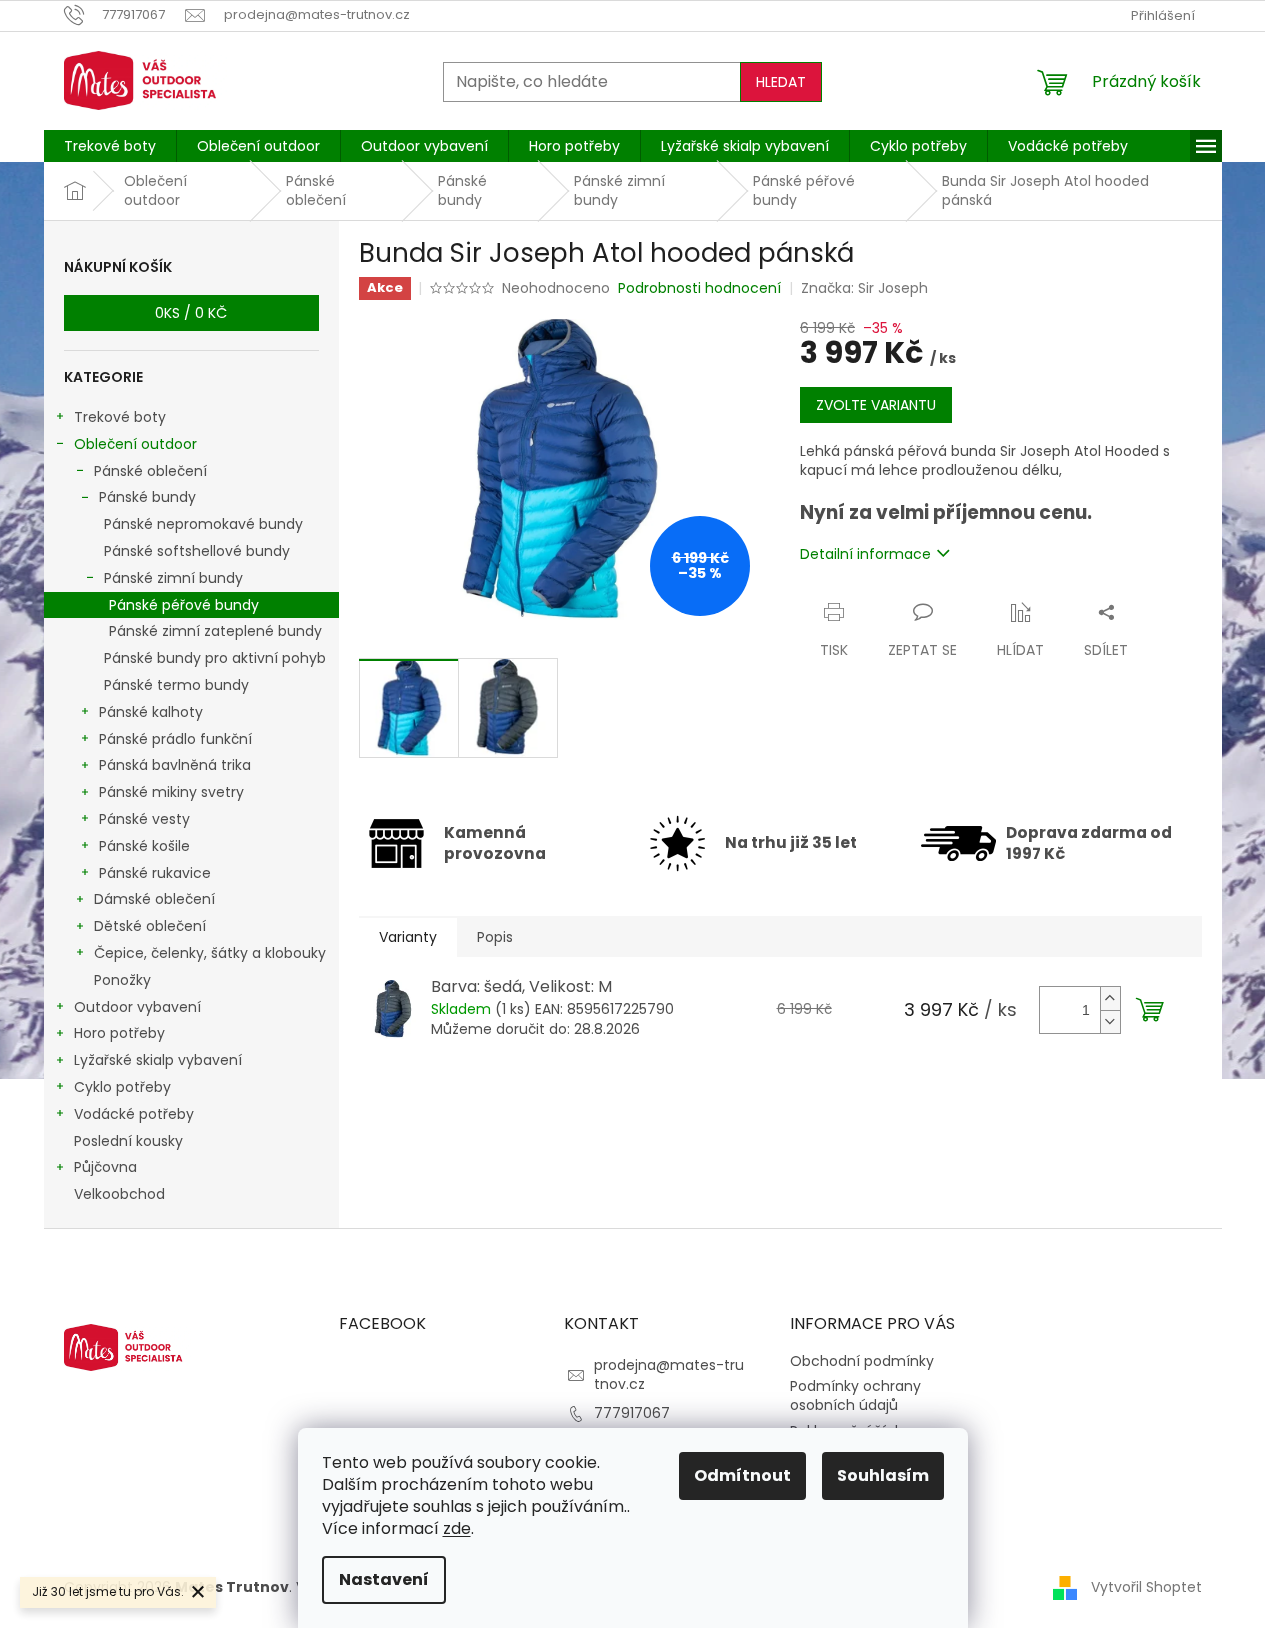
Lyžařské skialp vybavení (158, 1060)
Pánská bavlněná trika (175, 765)
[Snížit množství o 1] (1110, 1021)
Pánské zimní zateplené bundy (215, 631)
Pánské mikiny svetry (171, 792)
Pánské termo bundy (176, 685)
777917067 (632, 1413)
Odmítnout (742, 1475)
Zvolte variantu (876, 405)
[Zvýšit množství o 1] (1110, 998)
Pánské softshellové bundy (197, 551)
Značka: (864, 288)
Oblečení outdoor (135, 444)
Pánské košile (144, 846)
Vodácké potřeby (134, 1114)
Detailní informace (865, 554)
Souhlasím (883, 1475)
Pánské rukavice (155, 873)
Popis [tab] (495, 937)
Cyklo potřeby (122, 1087)
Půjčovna (105, 1167)
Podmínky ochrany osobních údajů (855, 1395)
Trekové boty (120, 417)
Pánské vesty (144, 819)
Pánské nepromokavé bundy (203, 524)
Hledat (781, 82)
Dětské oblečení (150, 926)
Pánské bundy (147, 497)
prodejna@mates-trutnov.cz (669, 1374)
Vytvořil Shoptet (1146, 1587)
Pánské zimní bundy (173, 578)
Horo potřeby (119, 1033)
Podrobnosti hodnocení (699, 288)
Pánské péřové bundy (184, 605)
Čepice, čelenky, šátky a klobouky (210, 953)
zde (457, 1528)
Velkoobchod (119, 1194)
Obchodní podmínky (862, 1361)
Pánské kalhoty (151, 712)
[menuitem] (110, 146)
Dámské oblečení (154, 899)
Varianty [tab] (408, 937)
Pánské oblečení (150, 471)
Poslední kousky (128, 1141)
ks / (191, 313)
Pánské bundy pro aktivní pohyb (215, 658)
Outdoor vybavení (137, 1007)
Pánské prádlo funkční (175, 739)
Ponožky (122, 980)
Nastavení (384, 1579)
